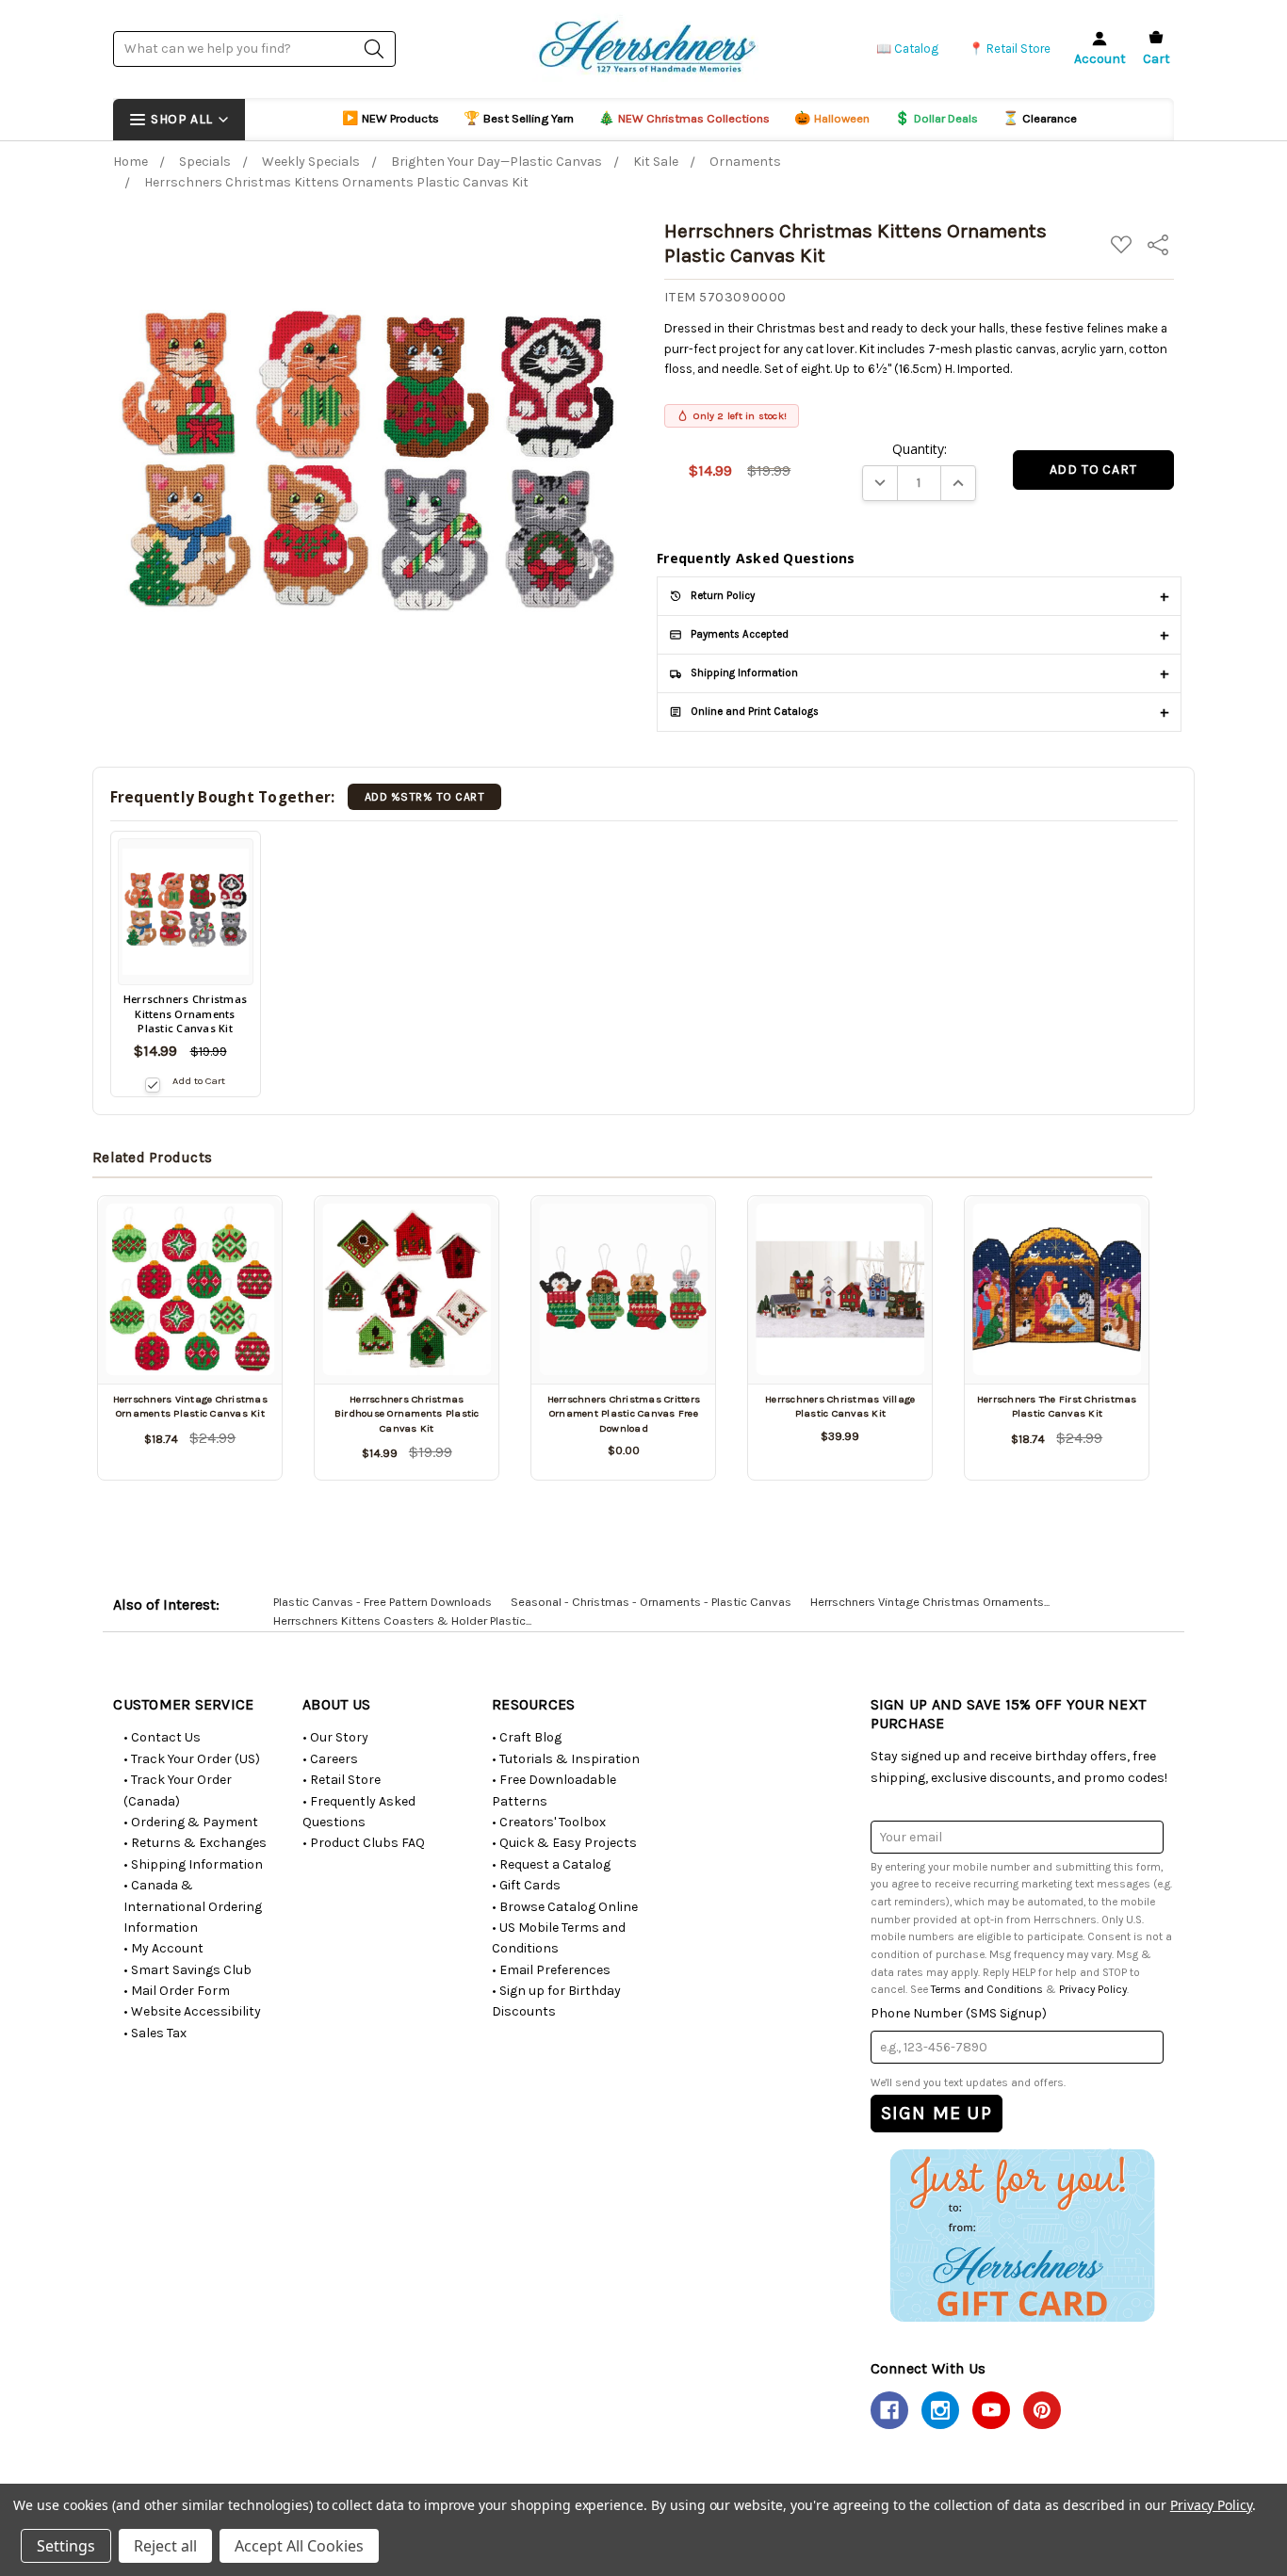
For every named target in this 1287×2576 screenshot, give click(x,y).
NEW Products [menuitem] (391, 118)
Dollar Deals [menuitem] (936, 118)
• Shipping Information (193, 1864)
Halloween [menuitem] (832, 118)
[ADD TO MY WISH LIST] (246, 1232)
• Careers (330, 1759)
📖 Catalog (907, 49)
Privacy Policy (1093, 1989)
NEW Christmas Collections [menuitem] (684, 118)
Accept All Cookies (299, 2546)
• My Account (163, 1948)
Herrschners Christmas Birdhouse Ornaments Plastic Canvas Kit (407, 1414)
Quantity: (920, 449)
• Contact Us (162, 1737)
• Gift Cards (526, 1885)
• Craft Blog (527, 1737)
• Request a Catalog (551, 1864)
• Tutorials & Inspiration (566, 1759)
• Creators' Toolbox (549, 1822)
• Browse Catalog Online (565, 1907)
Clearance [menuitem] (1040, 118)
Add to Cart (198, 1081)
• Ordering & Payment (191, 1822)
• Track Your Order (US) (192, 1759)
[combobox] (254, 49)
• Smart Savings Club (187, 1970)
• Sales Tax (155, 2033)
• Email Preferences (551, 1970)
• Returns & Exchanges (195, 1843)
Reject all (165, 2546)
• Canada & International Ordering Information (193, 1906)
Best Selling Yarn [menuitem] (519, 118)
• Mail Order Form (177, 1991)
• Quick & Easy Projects (564, 1843)
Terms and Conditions (987, 1989)
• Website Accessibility (192, 2011)
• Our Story (335, 1737)
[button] (1022, 2235)
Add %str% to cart (424, 797)
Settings (66, 2546)
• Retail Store (342, 1780)
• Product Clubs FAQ (364, 1843)
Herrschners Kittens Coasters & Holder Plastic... (402, 1620)
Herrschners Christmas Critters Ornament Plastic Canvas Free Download (624, 1414)
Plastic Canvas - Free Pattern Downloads (383, 1602)
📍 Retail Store (1010, 49)
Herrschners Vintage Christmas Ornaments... (930, 1602)
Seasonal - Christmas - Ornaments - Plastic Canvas (651, 1602)
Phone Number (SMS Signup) (959, 2013)
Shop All (181, 119)
